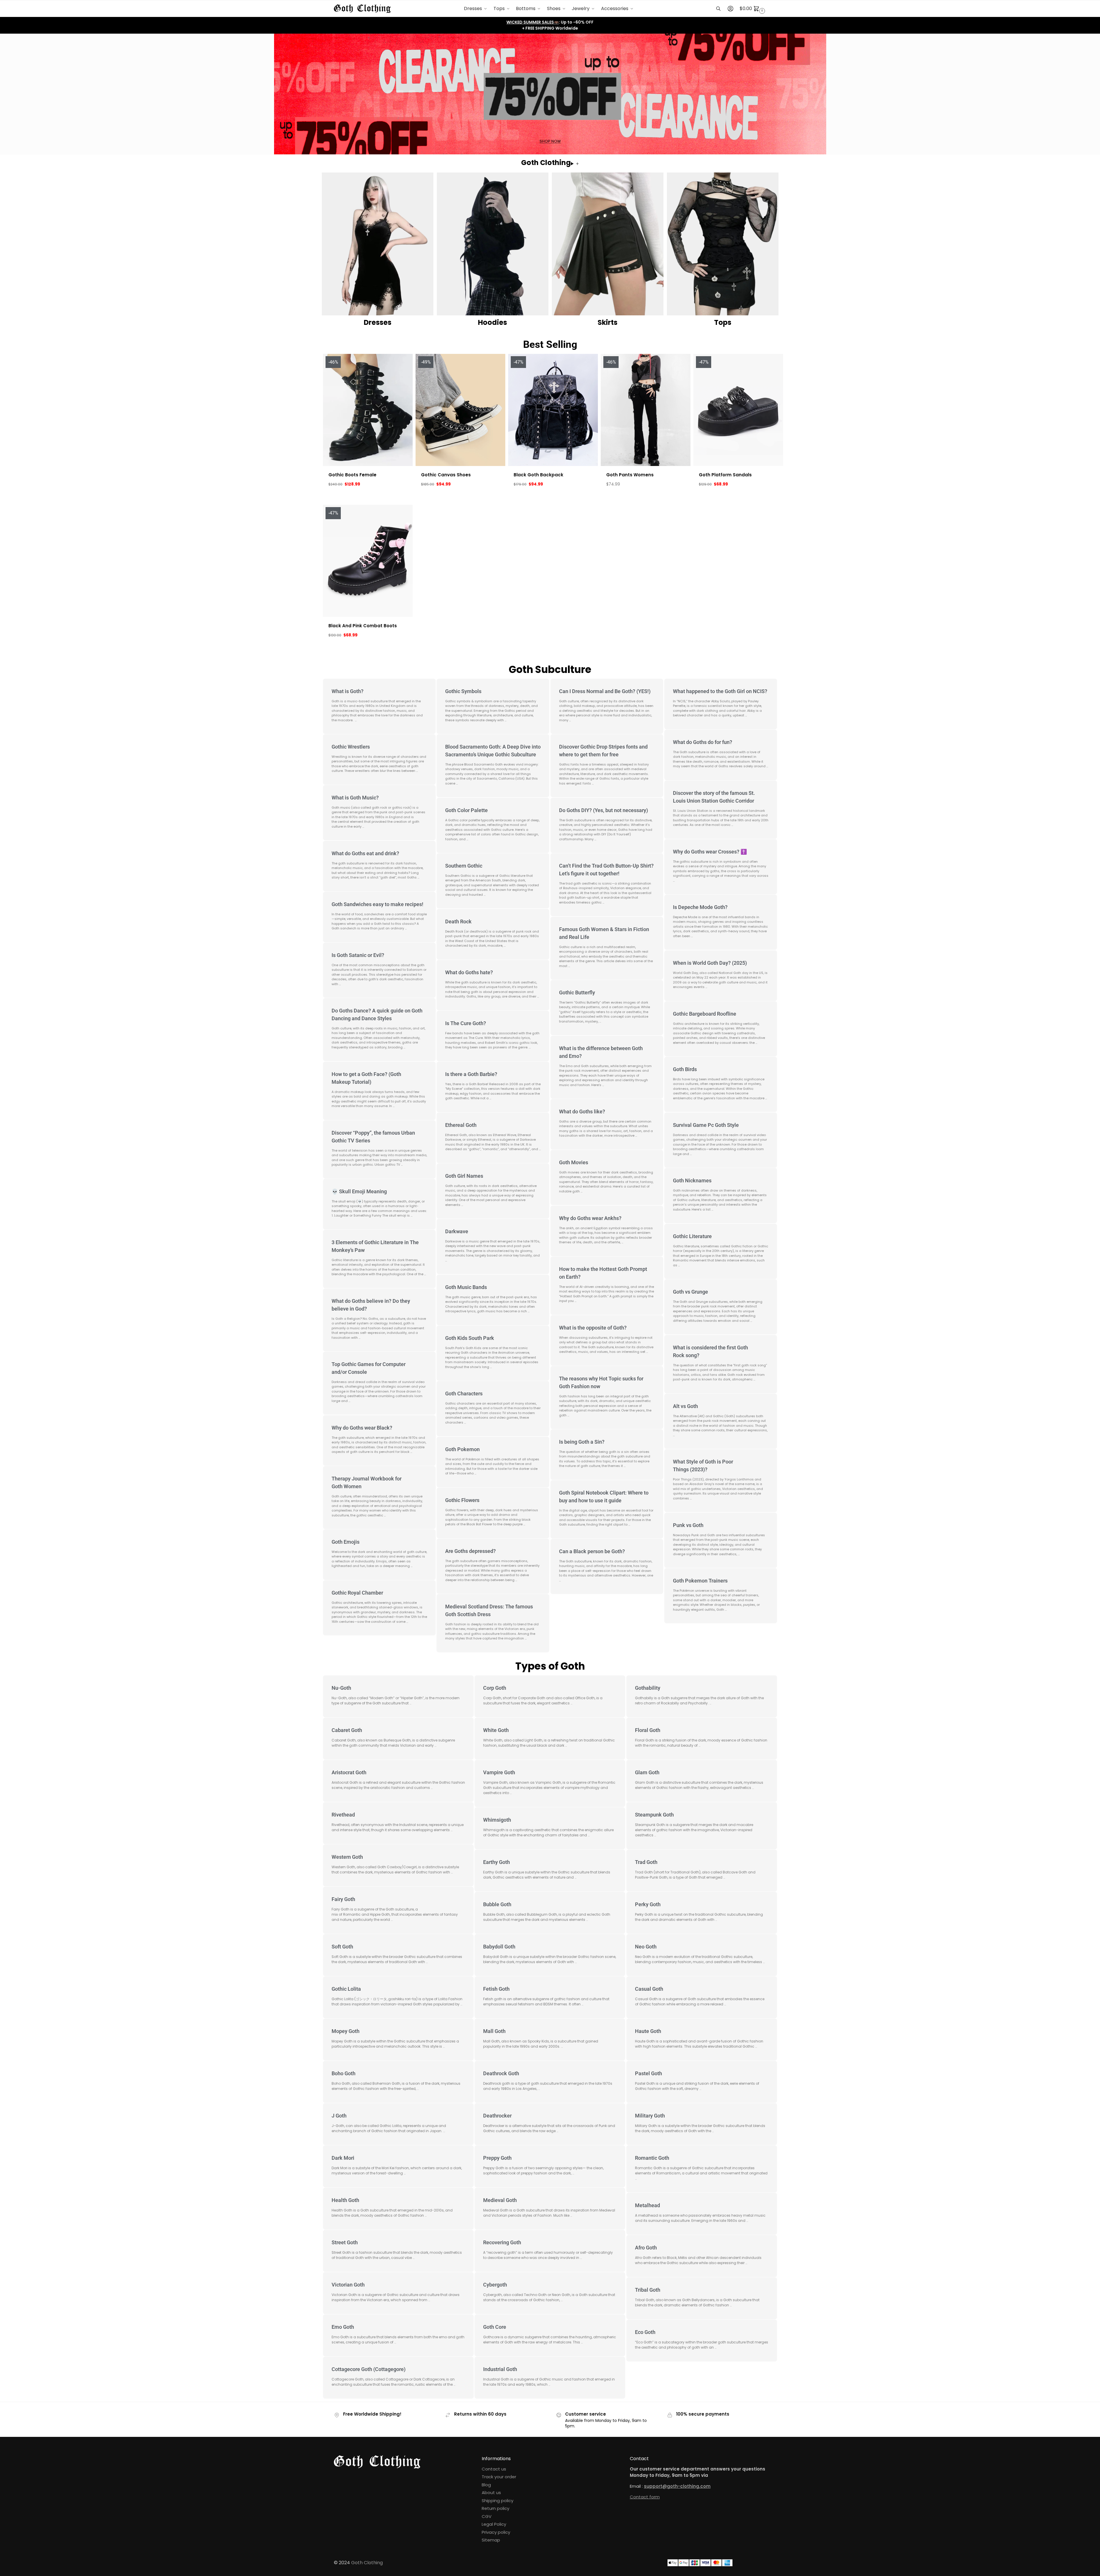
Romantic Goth (652, 2158)
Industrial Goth (500, 2369)
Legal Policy (494, 2524)
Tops (723, 322)
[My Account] (730, 9)
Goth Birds (685, 1069)
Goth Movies (574, 1162)
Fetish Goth (496, 1989)
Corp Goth (495, 1688)
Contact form (645, 2497)
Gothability (648, 1688)
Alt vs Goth (685, 1406)
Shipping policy (498, 2501)
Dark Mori (343, 2158)
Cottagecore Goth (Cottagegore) (369, 2369)
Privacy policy (496, 2532)
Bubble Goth (497, 1904)
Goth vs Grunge (690, 1292)
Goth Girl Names (464, 1176)
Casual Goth (649, 1989)
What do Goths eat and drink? (365, 853)
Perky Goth (648, 1904)
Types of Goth (550, 1666)
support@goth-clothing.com (677, 2486)
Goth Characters (464, 1394)
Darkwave (457, 1231)
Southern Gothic (464, 866)
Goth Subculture (550, 669)
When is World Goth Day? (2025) (710, 963)
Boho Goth (344, 2073)
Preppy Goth (497, 2158)
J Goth (339, 2116)
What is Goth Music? (355, 798)
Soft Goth (342, 1947)
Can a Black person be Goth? (592, 1551)
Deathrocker (497, 2116)
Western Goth (347, 1857)
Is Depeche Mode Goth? (700, 907)
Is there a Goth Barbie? (471, 1074)
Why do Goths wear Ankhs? (590, 1218)
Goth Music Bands (466, 1287)
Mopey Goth (346, 2031)
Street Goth (345, 2242)
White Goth (496, 1730)
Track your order (499, 2477)
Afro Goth (646, 2248)
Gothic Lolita (346, 1989)
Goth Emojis (346, 1542)
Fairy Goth (343, 1899)
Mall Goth (494, 2031)
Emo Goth (343, 2327)
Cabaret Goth (347, 1730)
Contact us (494, 2469)
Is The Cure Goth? (466, 1023)
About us (491, 2492)
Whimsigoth (497, 1820)
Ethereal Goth (461, 1125)
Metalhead (647, 2205)
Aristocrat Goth (349, 1772)
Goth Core (495, 2327)
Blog (486, 2485)
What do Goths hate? (469, 972)
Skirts (608, 322)
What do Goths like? (582, 1111)
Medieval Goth (500, 2200)
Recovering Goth (502, 2242)
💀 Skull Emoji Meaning (359, 1191)
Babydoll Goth (499, 1947)
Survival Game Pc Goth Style (706, 1125)
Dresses (378, 322)
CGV (487, 2516)
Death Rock (458, 921)
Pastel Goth (648, 2073)
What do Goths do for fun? (703, 742)
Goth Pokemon (462, 1449)
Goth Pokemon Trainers (700, 1581)
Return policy (496, 2508)
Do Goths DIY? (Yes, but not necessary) (603, 810)
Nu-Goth (341, 1688)
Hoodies (492, 322)
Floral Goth (648, 1730)
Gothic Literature (692, 1236)
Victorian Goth (348, 2285)
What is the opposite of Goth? (593, 1328)
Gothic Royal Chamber (357, 1593)
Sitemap (491, 2540)
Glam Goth (647, 1772)
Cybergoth (495, 2285)
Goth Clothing (367, 2563)
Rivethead (343, 1815)
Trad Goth (646, 1862)
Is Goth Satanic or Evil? (358, 955)
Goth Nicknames (692, 1180)
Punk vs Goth (688, 1525)
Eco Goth (645, 2332)
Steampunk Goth (654, 1815)
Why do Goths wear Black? (362, 1428)
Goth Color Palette (466, 810)
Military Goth (650, 2116)
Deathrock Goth (501, 2073)
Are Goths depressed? (470, 1551)
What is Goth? (348, 691)
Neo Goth (646, 1947)
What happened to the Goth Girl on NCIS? (720, 691)
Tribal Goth (648, 2290)
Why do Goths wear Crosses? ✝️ (710, 852)
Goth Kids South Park (470, 1338)
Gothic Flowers (462, 1500)
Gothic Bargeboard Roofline (705, 1014)
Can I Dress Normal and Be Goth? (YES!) (605, 691)
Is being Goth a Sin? (582, 1442)
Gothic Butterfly (577, 992)
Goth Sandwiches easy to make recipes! (377, 904)
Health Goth (345, 2200)
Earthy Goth (497, 1862)
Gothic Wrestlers (351, 747)
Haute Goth (648, 2031)
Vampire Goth (499, 1772)
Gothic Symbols (463, 691)
